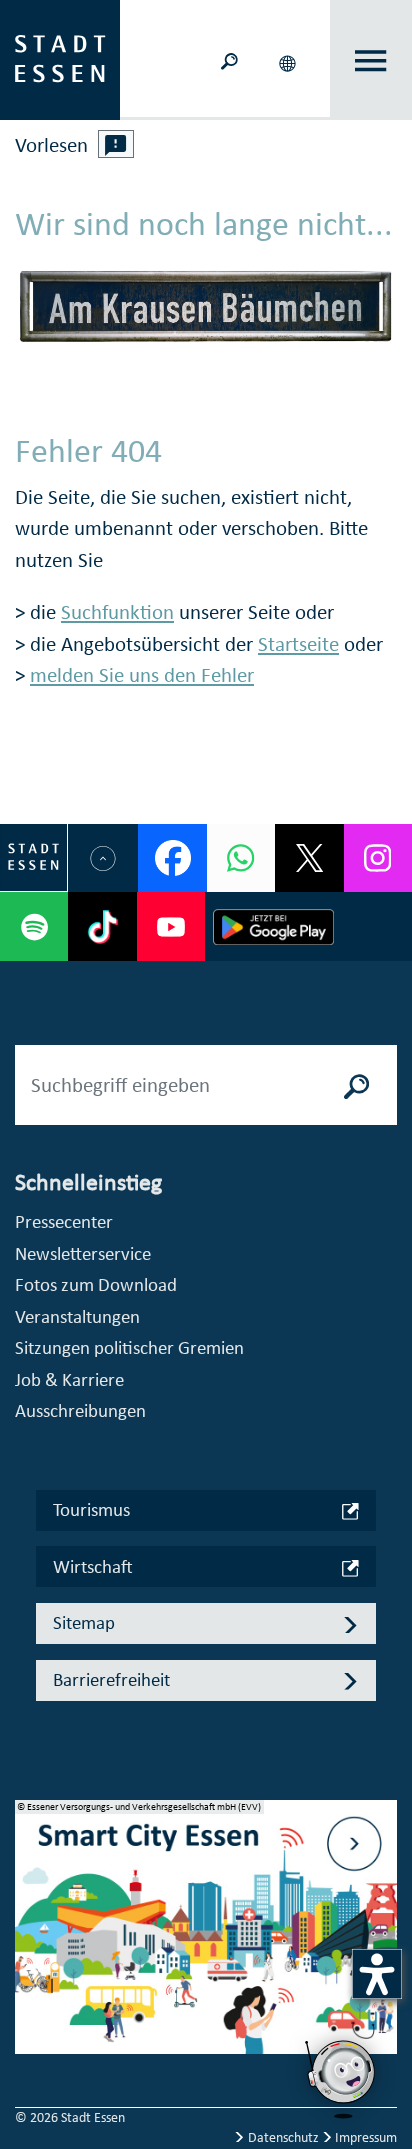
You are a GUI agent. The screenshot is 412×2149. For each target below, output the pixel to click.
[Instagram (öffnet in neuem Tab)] (378, 858)
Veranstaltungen (77, 1316)
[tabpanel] (206, 1938)
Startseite (298, 644)
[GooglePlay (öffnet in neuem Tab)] (273, 926)
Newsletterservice (83, 1253)
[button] (290, 60)
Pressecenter (64, 1221)
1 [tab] (31, 1904)
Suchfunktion (117, 612)
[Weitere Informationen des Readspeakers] (116, 144)
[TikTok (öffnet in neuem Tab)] (102, 926)
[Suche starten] (357, 1085)
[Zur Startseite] (60, 58)
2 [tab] (31, 1936)
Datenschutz (283, 2137)
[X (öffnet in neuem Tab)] (309, 858)
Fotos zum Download (96, 1284)
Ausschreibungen (80, 1410)
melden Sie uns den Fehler (142, 675)
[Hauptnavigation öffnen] (370, 60)
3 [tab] (31, 1968)
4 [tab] (31, 2000)
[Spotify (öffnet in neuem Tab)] (34, 926)
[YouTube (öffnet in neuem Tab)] (171, 926)
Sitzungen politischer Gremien (129, 1347)
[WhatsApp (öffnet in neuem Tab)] (241, 858)
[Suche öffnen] (230, 59)
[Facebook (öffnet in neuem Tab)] (172, 858)
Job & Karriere (69, 1379)
